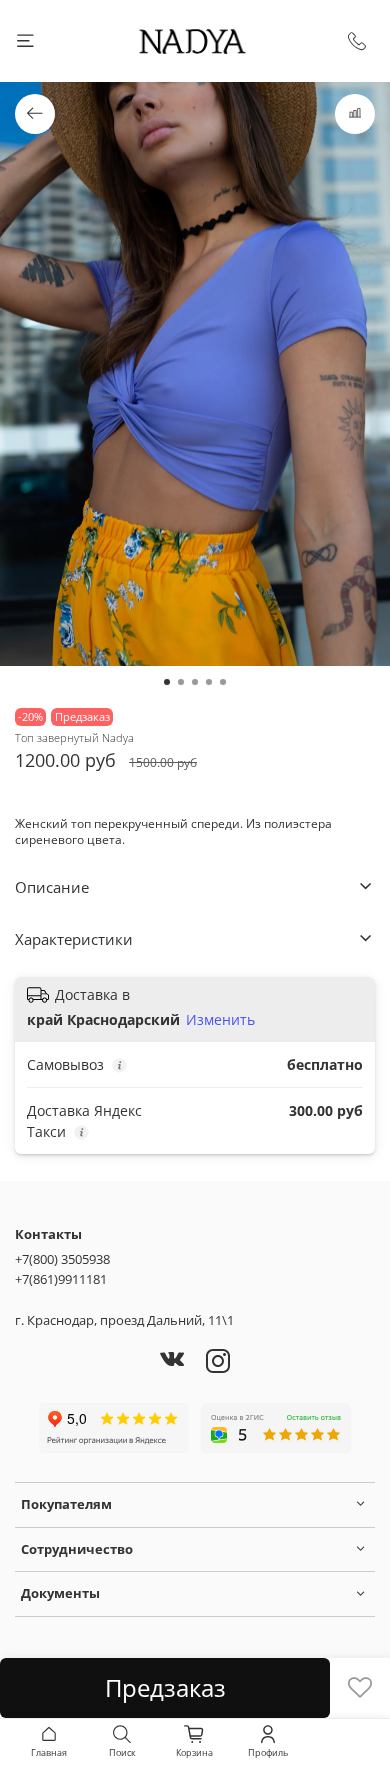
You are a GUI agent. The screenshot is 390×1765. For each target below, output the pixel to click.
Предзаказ (165, 1687)
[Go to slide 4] (209, 682)
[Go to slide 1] (167, 682)
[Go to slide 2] (181, 682)
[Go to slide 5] (223, 682)
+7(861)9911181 (61, 1279)
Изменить (220, 1020)
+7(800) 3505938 (62, 1259)
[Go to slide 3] (195, 682)
